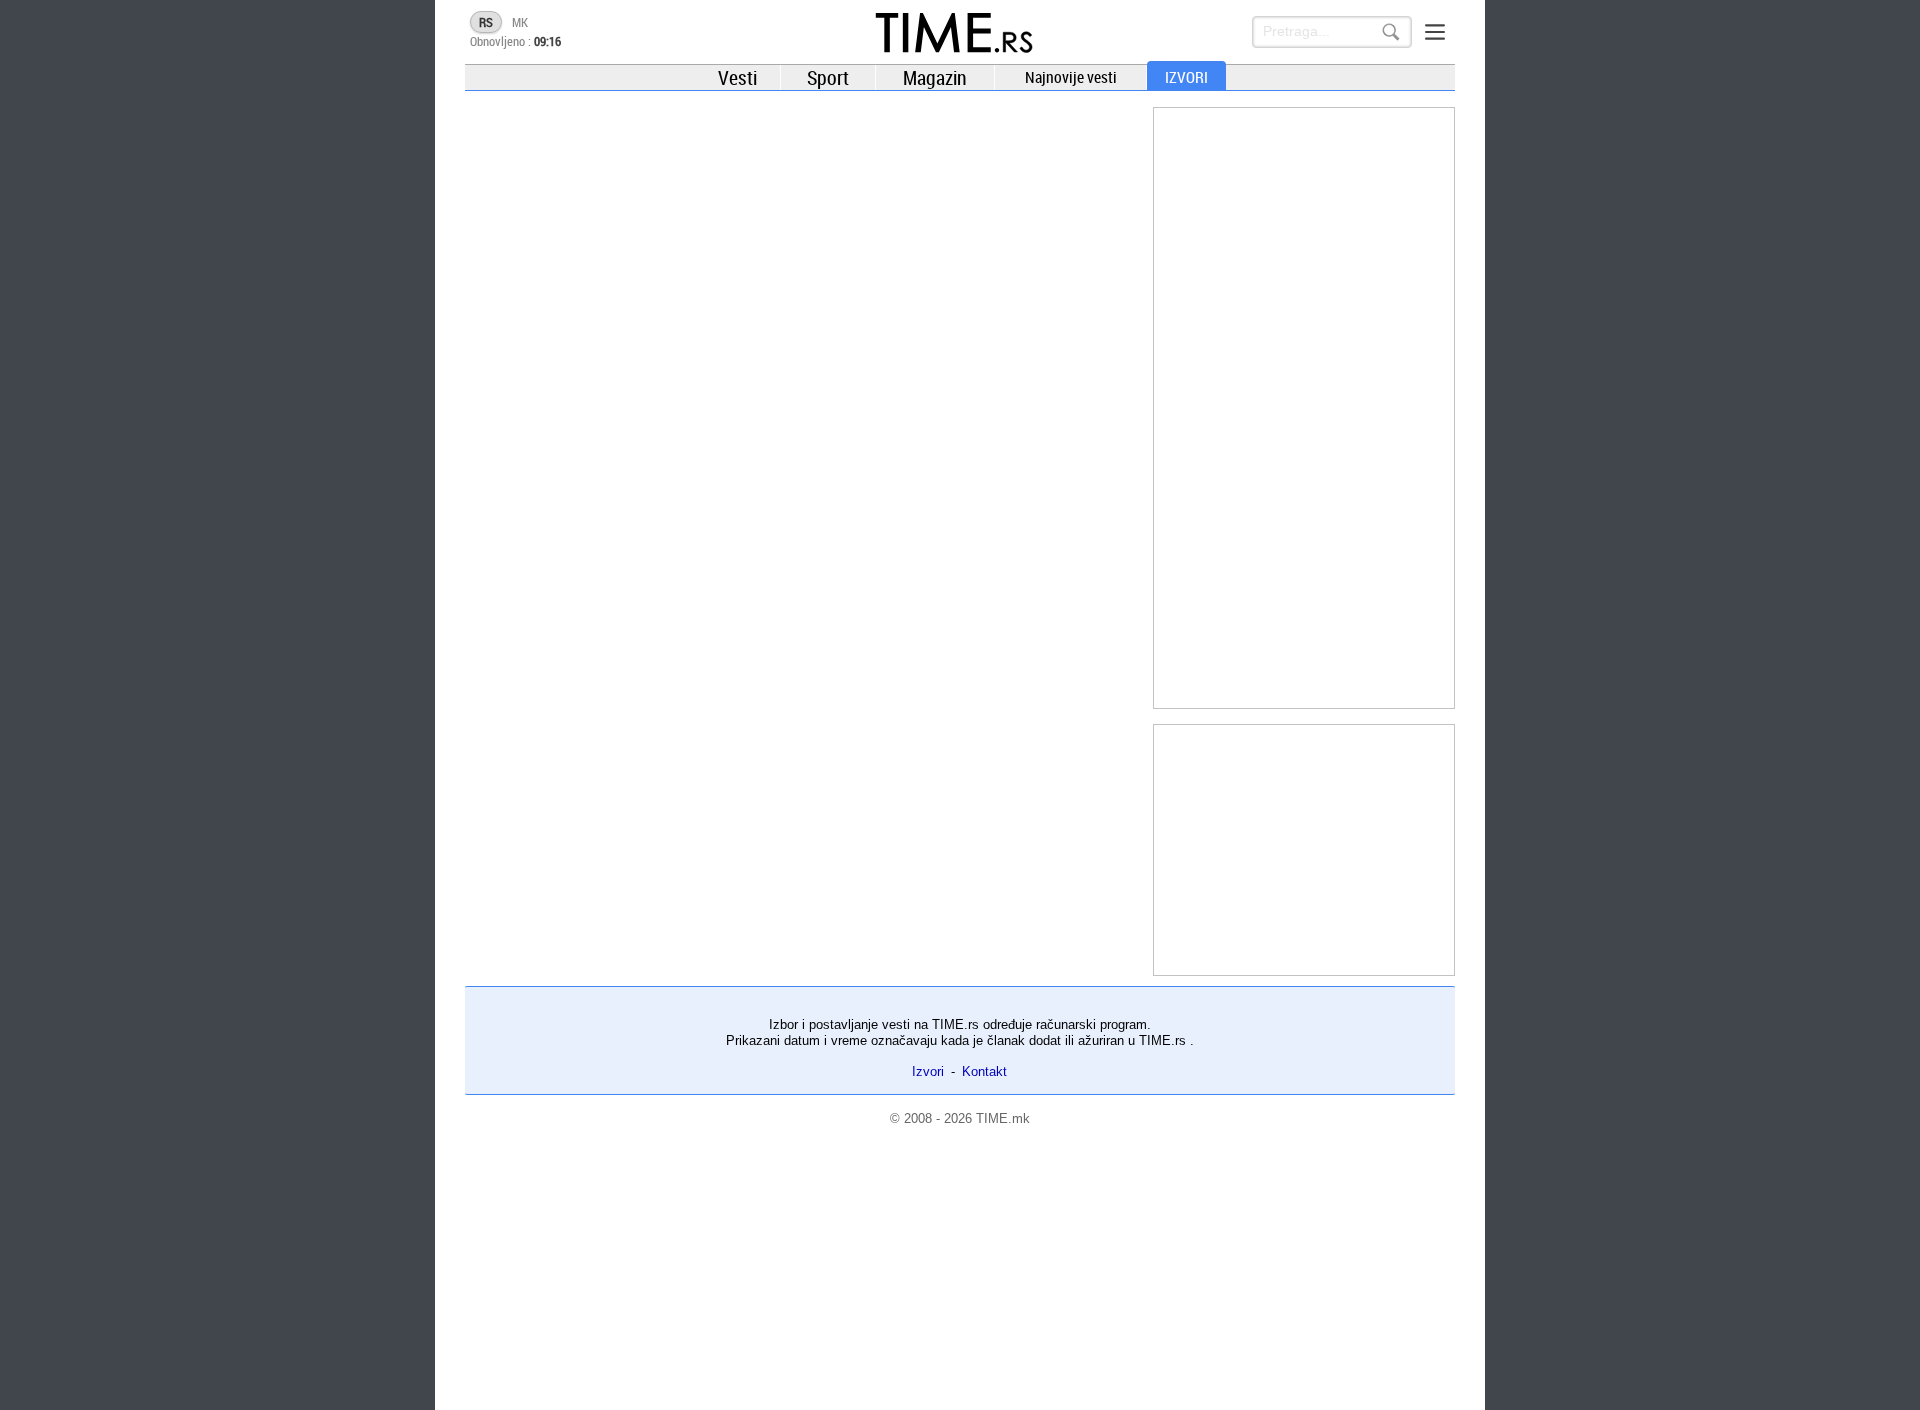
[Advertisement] (1304, 408)
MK (520, 22)
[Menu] (1435, 32)
